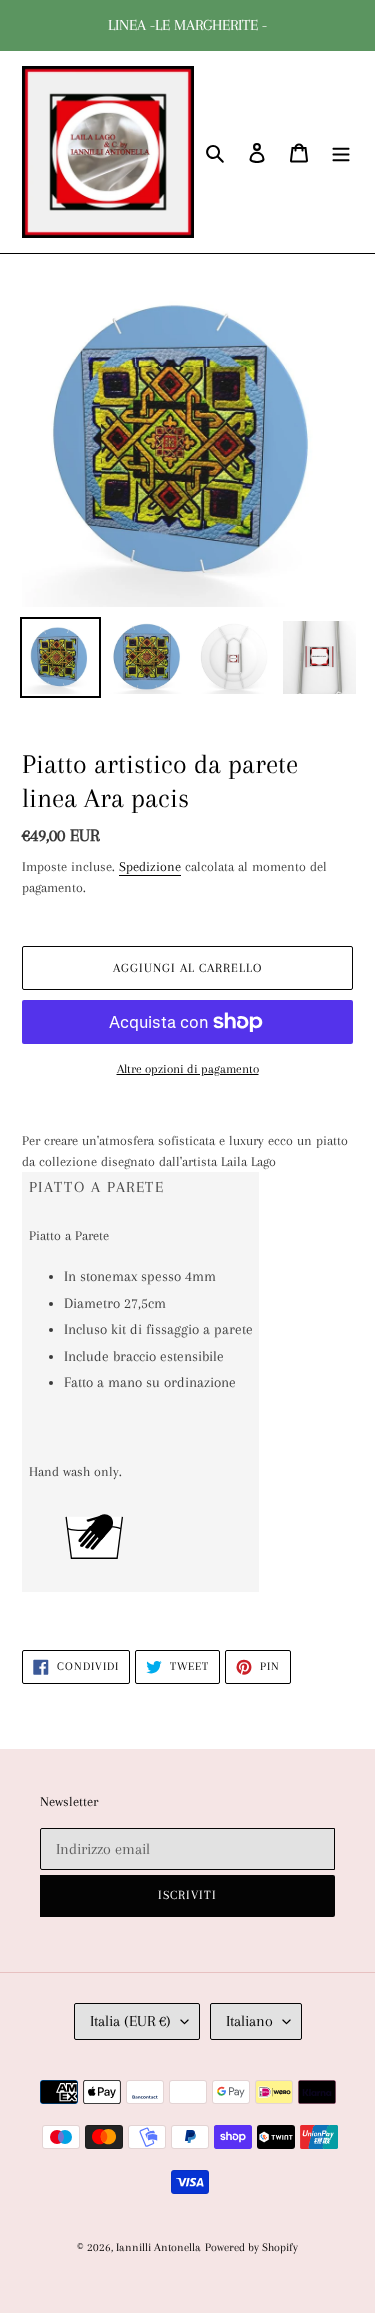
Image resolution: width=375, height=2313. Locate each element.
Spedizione (150, 866)
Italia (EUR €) (130, 2021)
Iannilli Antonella (158, 2247)
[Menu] (341, 152)
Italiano (249, 2021)
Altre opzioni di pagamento (188, 1069)
